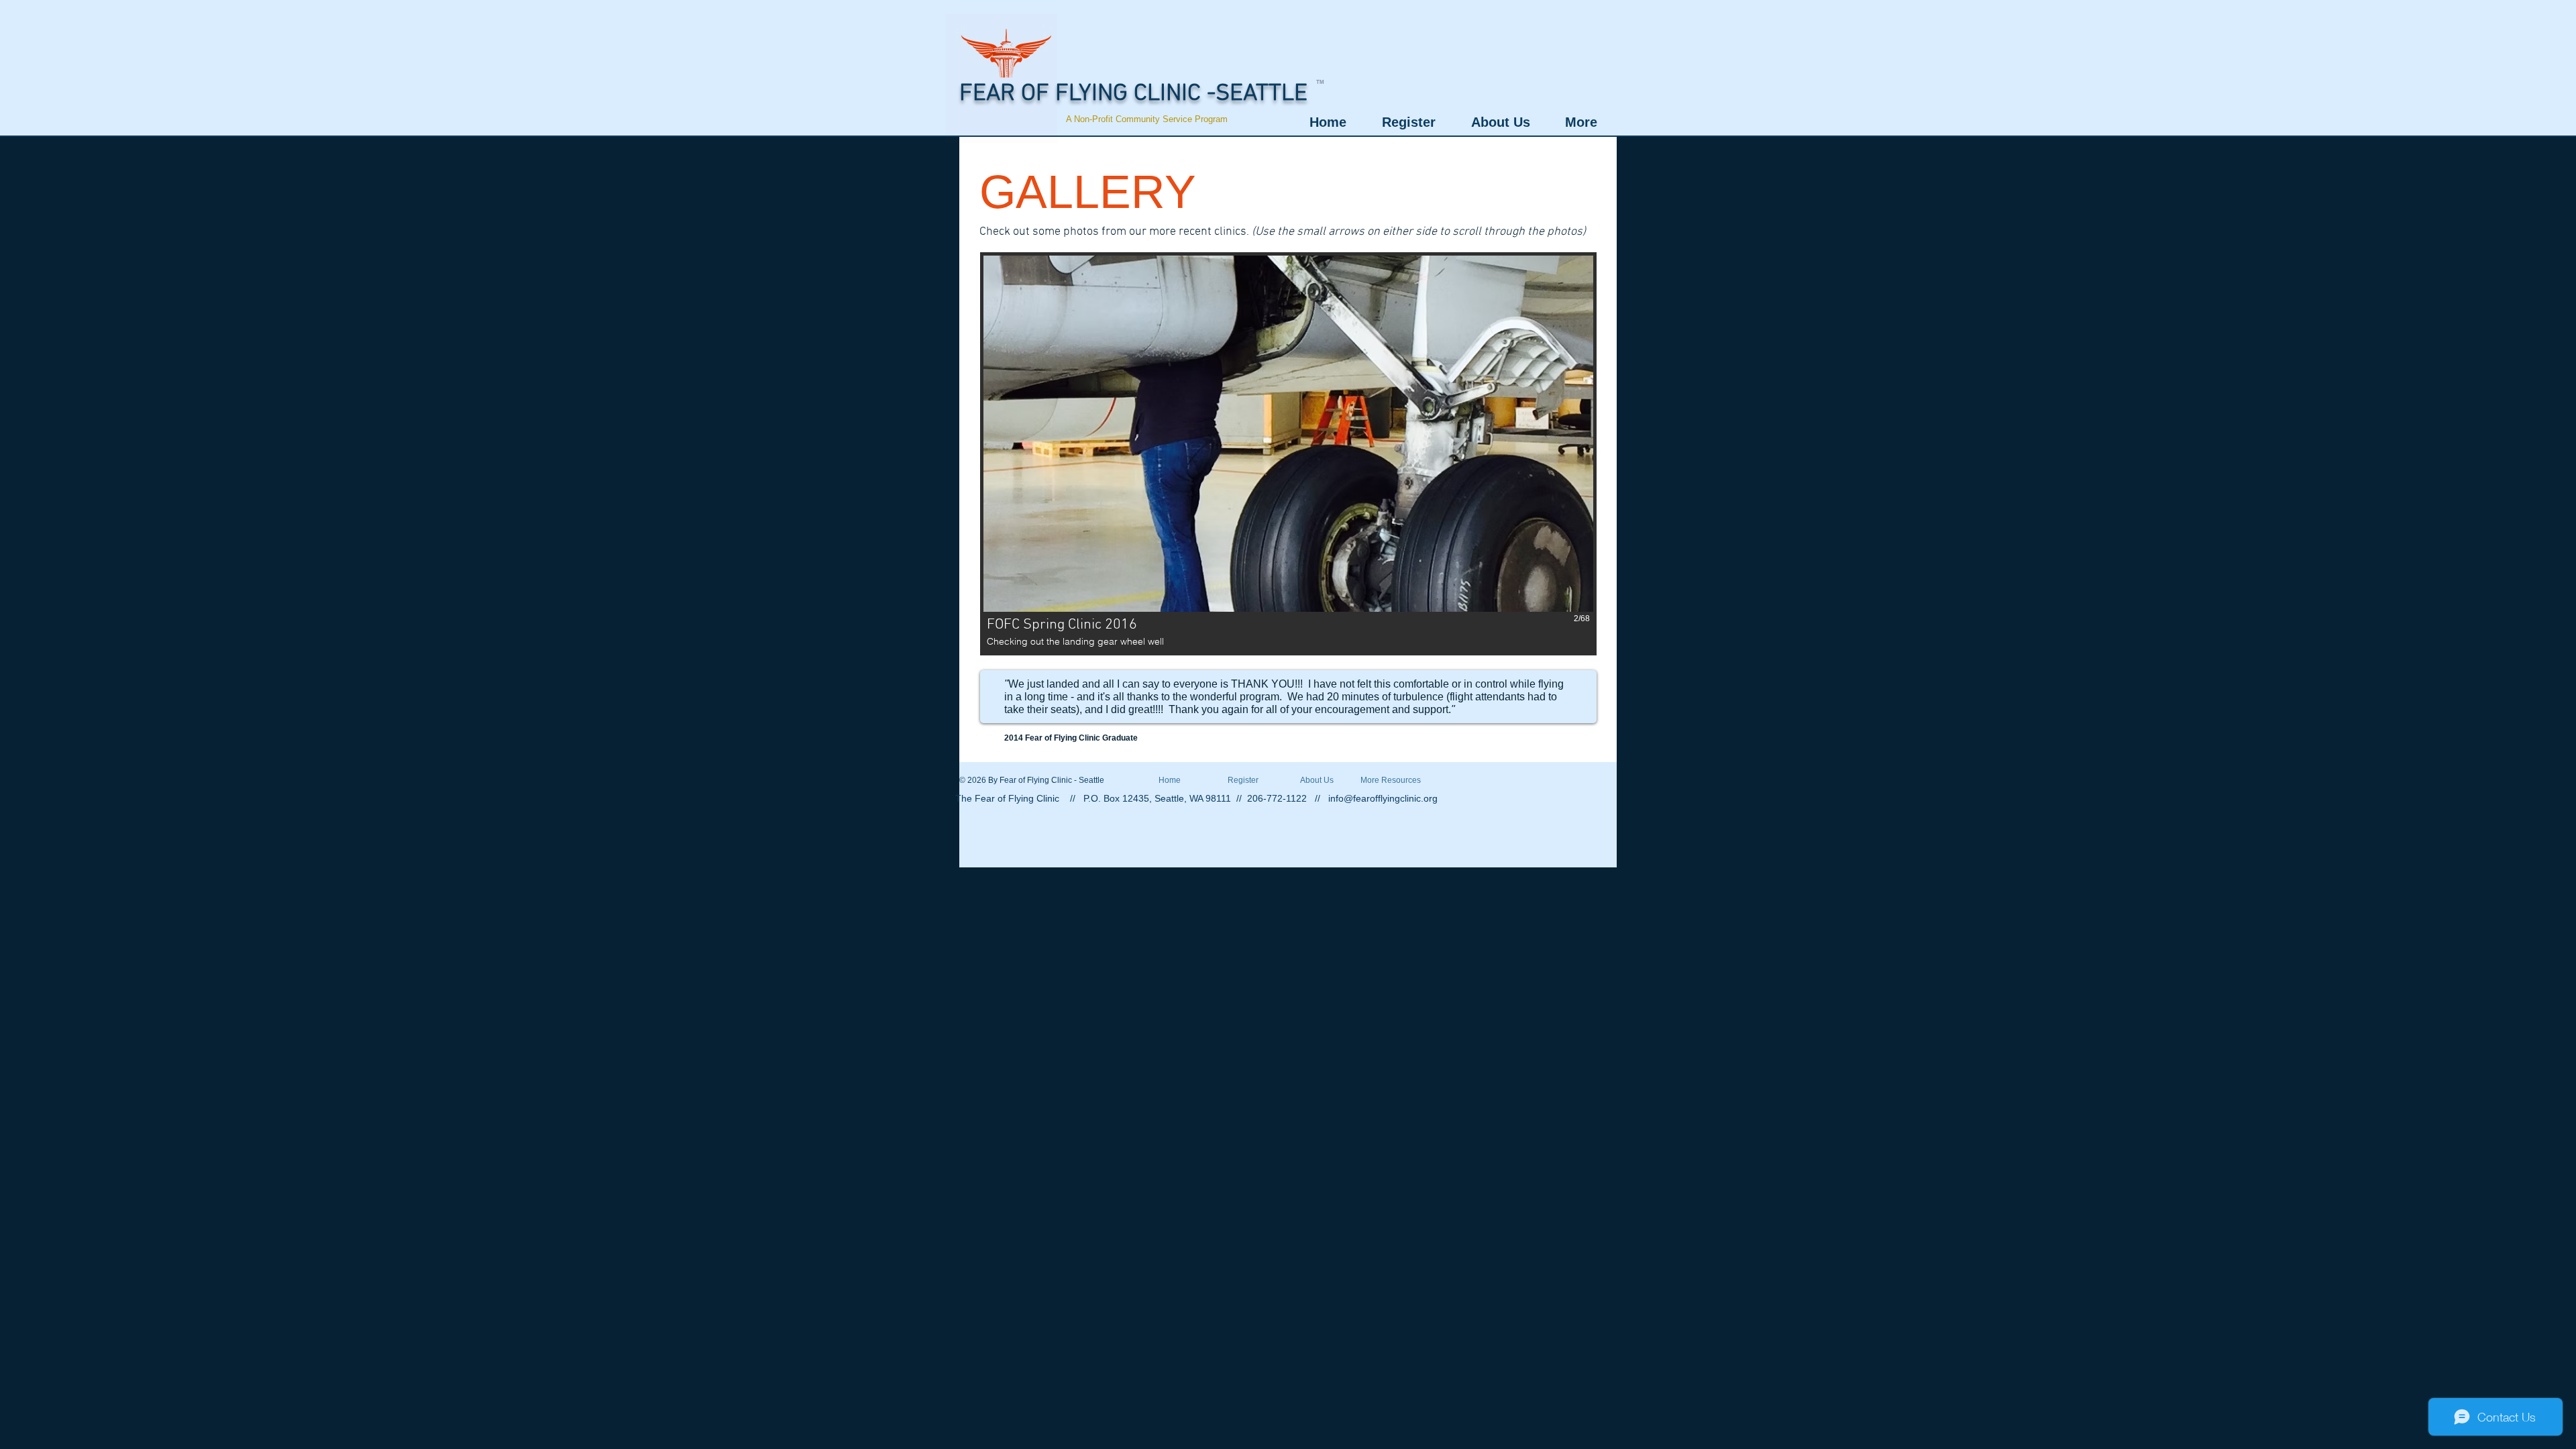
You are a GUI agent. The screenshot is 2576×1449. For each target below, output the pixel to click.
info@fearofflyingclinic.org (1383, 798)
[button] (1288, 454)
